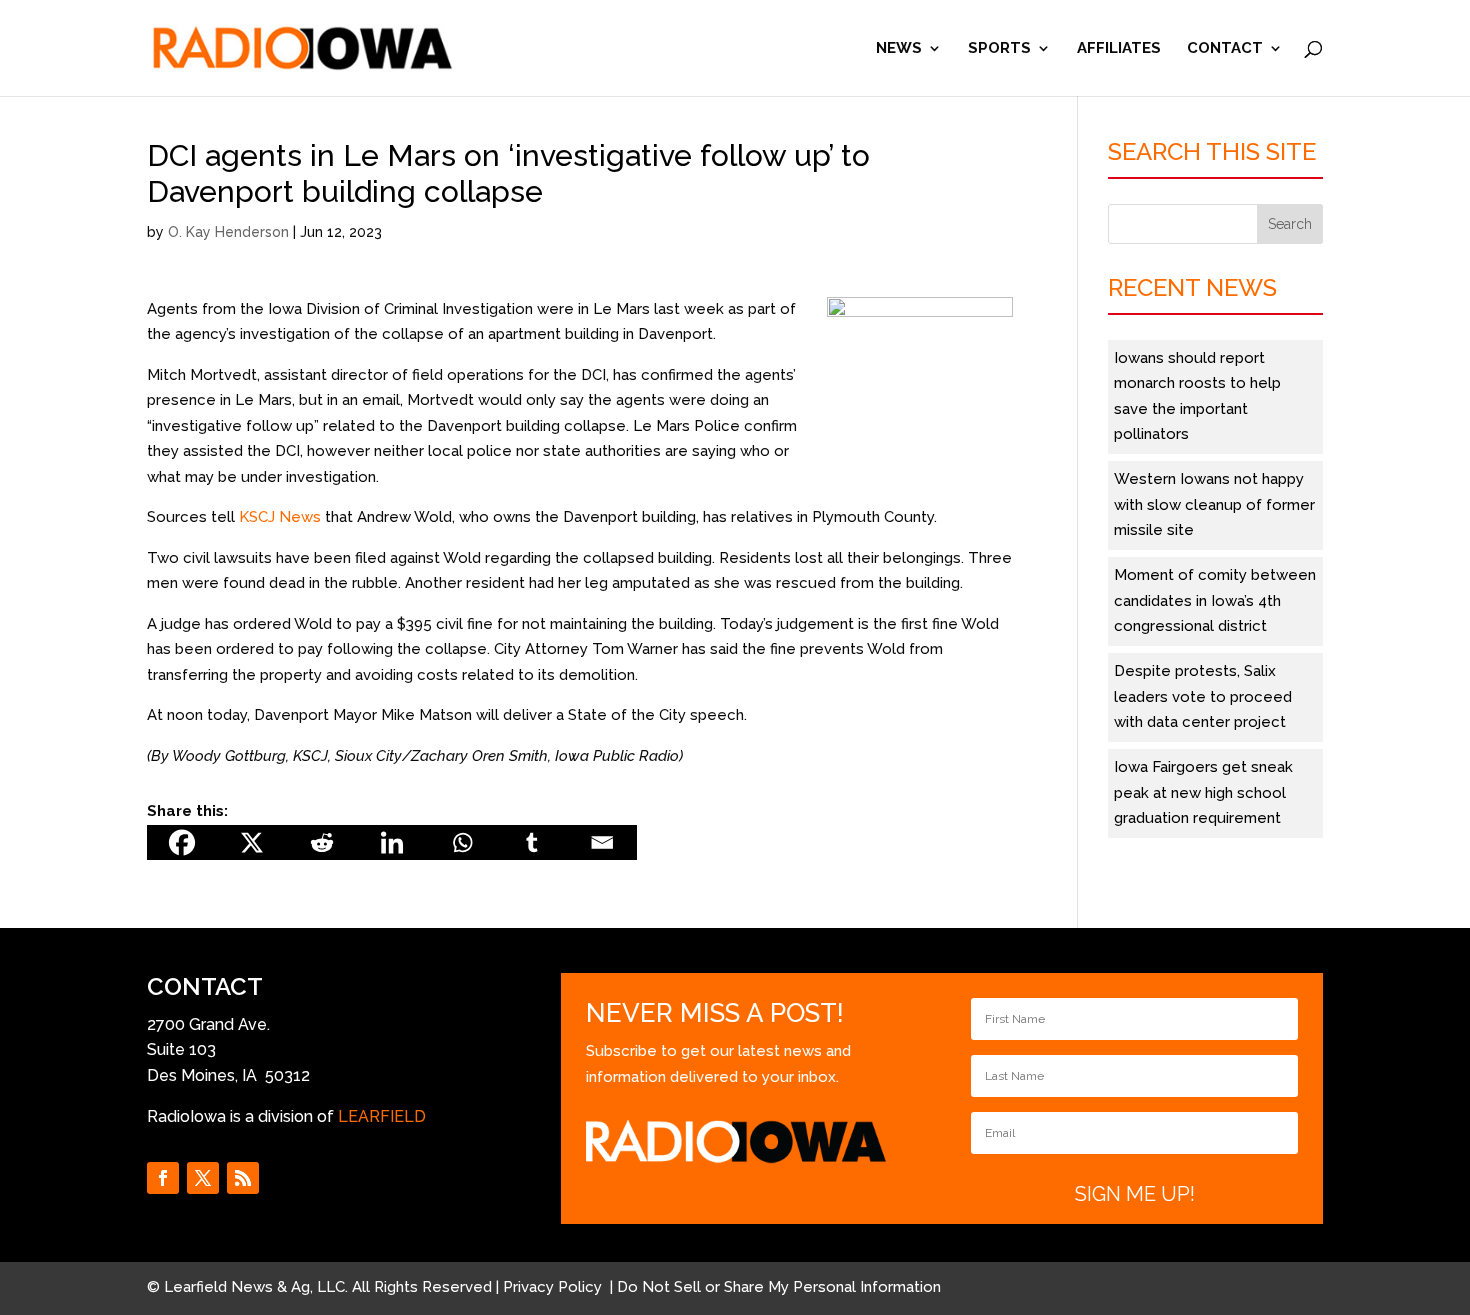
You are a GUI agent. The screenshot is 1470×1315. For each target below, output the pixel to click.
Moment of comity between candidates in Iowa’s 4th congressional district (1215, 600)
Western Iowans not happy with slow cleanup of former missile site (1214, 504)
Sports (999, 49)
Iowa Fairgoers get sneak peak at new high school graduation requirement (1203, 792)
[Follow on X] (203, 1178)
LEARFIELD (382, 1116)
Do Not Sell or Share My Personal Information (779, 1287)
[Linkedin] (392, 842)
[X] (252, 842)
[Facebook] (182, 842)
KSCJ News (280, 517)
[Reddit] (322, 842)
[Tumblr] (532, 842)
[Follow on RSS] (243, 1178)
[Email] (602, 842)
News (899, 49)
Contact (1225, 49)
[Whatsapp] (462, 842)
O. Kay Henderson (228, 232)
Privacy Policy (554, 1287)
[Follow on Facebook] (163, 1178)
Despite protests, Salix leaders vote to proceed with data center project (1203, 696)
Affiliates (1119, 49)
